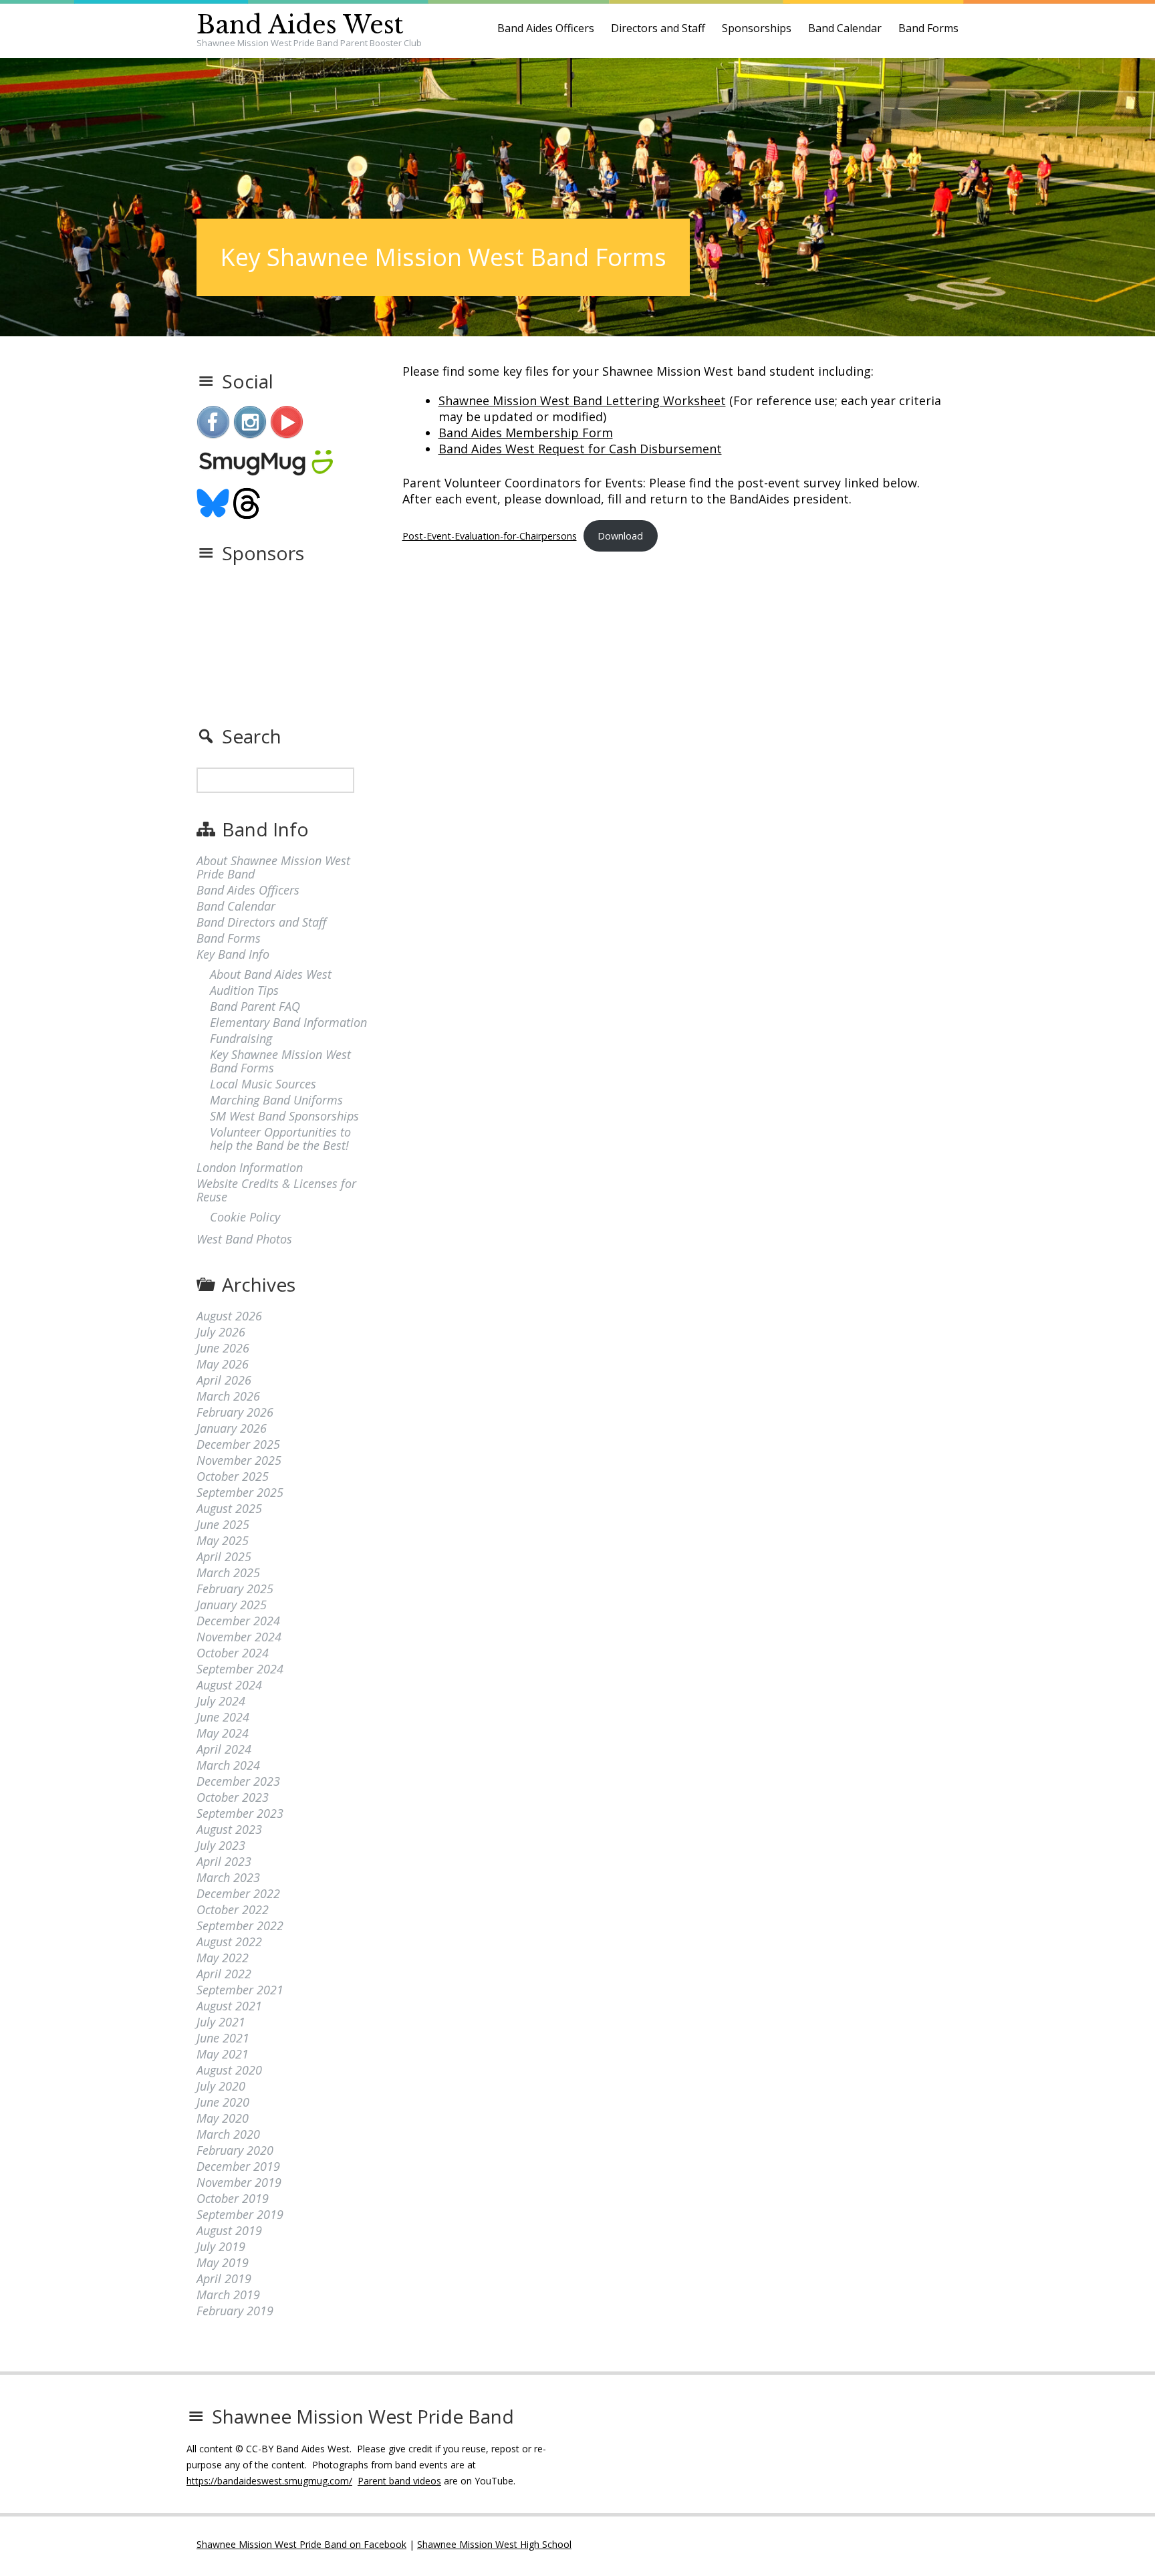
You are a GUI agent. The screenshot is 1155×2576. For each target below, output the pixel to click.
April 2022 (224, 1974)
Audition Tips (244, 990)
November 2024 (239, 1637)
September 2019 (240, 2214)
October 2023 (233, 1797)
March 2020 (228, 2134)
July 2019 (221, 2246)
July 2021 (221, 2022)
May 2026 (223, 1364)
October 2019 (233, 2198)
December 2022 (238, 1893)
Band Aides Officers (546, 28)
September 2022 (240, 1925)
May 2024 (223, 1733)
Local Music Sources (263, 1084)
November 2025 (239, 1460)
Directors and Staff (658, 28)
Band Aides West (300, 25)
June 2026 (223, 1348)
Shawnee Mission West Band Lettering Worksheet (582, 400)
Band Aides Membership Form (526, 433)
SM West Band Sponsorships (284, 1116)
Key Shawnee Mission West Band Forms (280, 1061)
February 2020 (235, 2150)
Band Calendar (845, 28)
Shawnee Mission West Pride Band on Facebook (301, 2544)
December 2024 (238, 1621)
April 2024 (224, 1749)
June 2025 (223, 1524)
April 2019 (224, 2278)
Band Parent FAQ (255, 1006)
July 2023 (221, 1845)
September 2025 (240, 1492)
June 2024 (223, 1717)
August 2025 (229, 1508)
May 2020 (223, 2118)
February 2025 (235, 1589)
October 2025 (233, 1476)
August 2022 (229, 1942)
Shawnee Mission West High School (494, 2544)
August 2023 (229, 1829)
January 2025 (232, 1605)
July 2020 (221, 2086)
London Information (250, 1167)
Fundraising (241, 1038)
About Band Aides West (271, 974)
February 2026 (235, 1412)
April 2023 (224, 1861)
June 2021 (223, 2038)
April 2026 (224, 1380)
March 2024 (228, 1765)
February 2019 (235, 2311)
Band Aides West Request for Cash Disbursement (580, 449)
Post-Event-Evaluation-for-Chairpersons (490, 536)
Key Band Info (233, 954)
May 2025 (223, 1540)
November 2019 (239, 2182)
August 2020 (229, 2070)
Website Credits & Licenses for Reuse (276, 1190)
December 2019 (238, 2166)
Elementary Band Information (288, 1022)
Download (620, 536)
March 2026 (228, 1396)
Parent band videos (399, 2481)
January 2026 (232, 1428)
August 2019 (229, 2230)
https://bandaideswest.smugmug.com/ (269, 2481)
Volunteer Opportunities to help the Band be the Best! (280, 1139)
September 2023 (240, 1813)
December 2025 (238, 1444)
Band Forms (928, 28)
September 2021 (240, 1990)
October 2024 (233, 1653)
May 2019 (223, 2262)
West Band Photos (244, 1239)
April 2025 (224, 1556)
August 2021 (229, 2006)
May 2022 (223, 1958)
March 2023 (228, 1877)
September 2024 (240, 1669)
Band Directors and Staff (261, 922)
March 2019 (228, 2295)
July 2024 (221, 1701)
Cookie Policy (245, 1217)
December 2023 (238, 1781)
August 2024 (229, 1685)
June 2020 (223, 2102)
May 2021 (223, 2054)
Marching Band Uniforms (276, 1100)
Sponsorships (757, 28)
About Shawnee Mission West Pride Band (273, 867)
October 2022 (233, 1909)
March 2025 (228, 1572)
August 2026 (229, 1316)
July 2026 (221, 1332)
